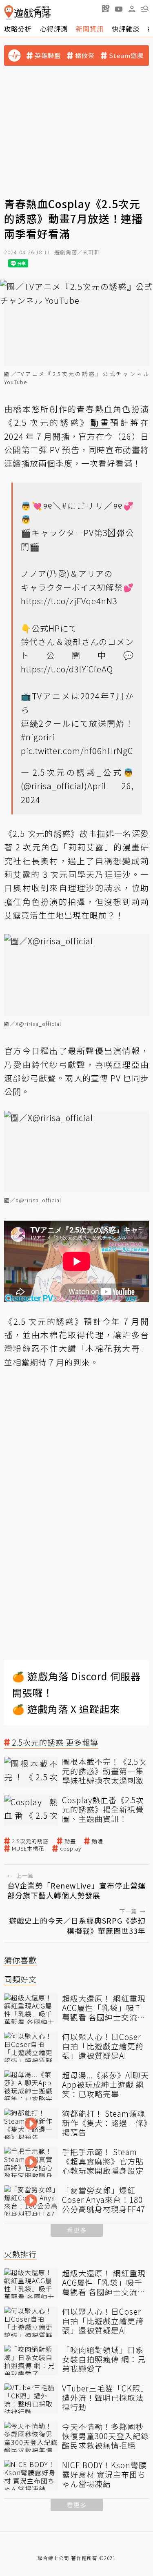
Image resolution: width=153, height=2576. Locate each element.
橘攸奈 (85, 56)
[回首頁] (28, 12)
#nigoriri (38, 737)
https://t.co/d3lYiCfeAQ (67, 669)
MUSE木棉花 (28, 1849)
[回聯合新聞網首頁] (9, 12)
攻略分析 (18, 29)
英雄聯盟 (48, 56)
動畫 (70, 1841)
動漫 (98, 1841)
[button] (145, 9)
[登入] (132, 9)
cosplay (71, 1849)
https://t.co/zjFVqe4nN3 (69, 601)
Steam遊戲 (126, 56)
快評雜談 (126, 29)
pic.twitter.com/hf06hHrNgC (77, 751)
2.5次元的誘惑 (30, 1841)
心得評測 (54, 29)
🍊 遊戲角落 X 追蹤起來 (66, 1709)
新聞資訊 (90, 29)
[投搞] (106, 9)
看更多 (77, 2230)
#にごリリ (83, 506)
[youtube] (119, 9)
